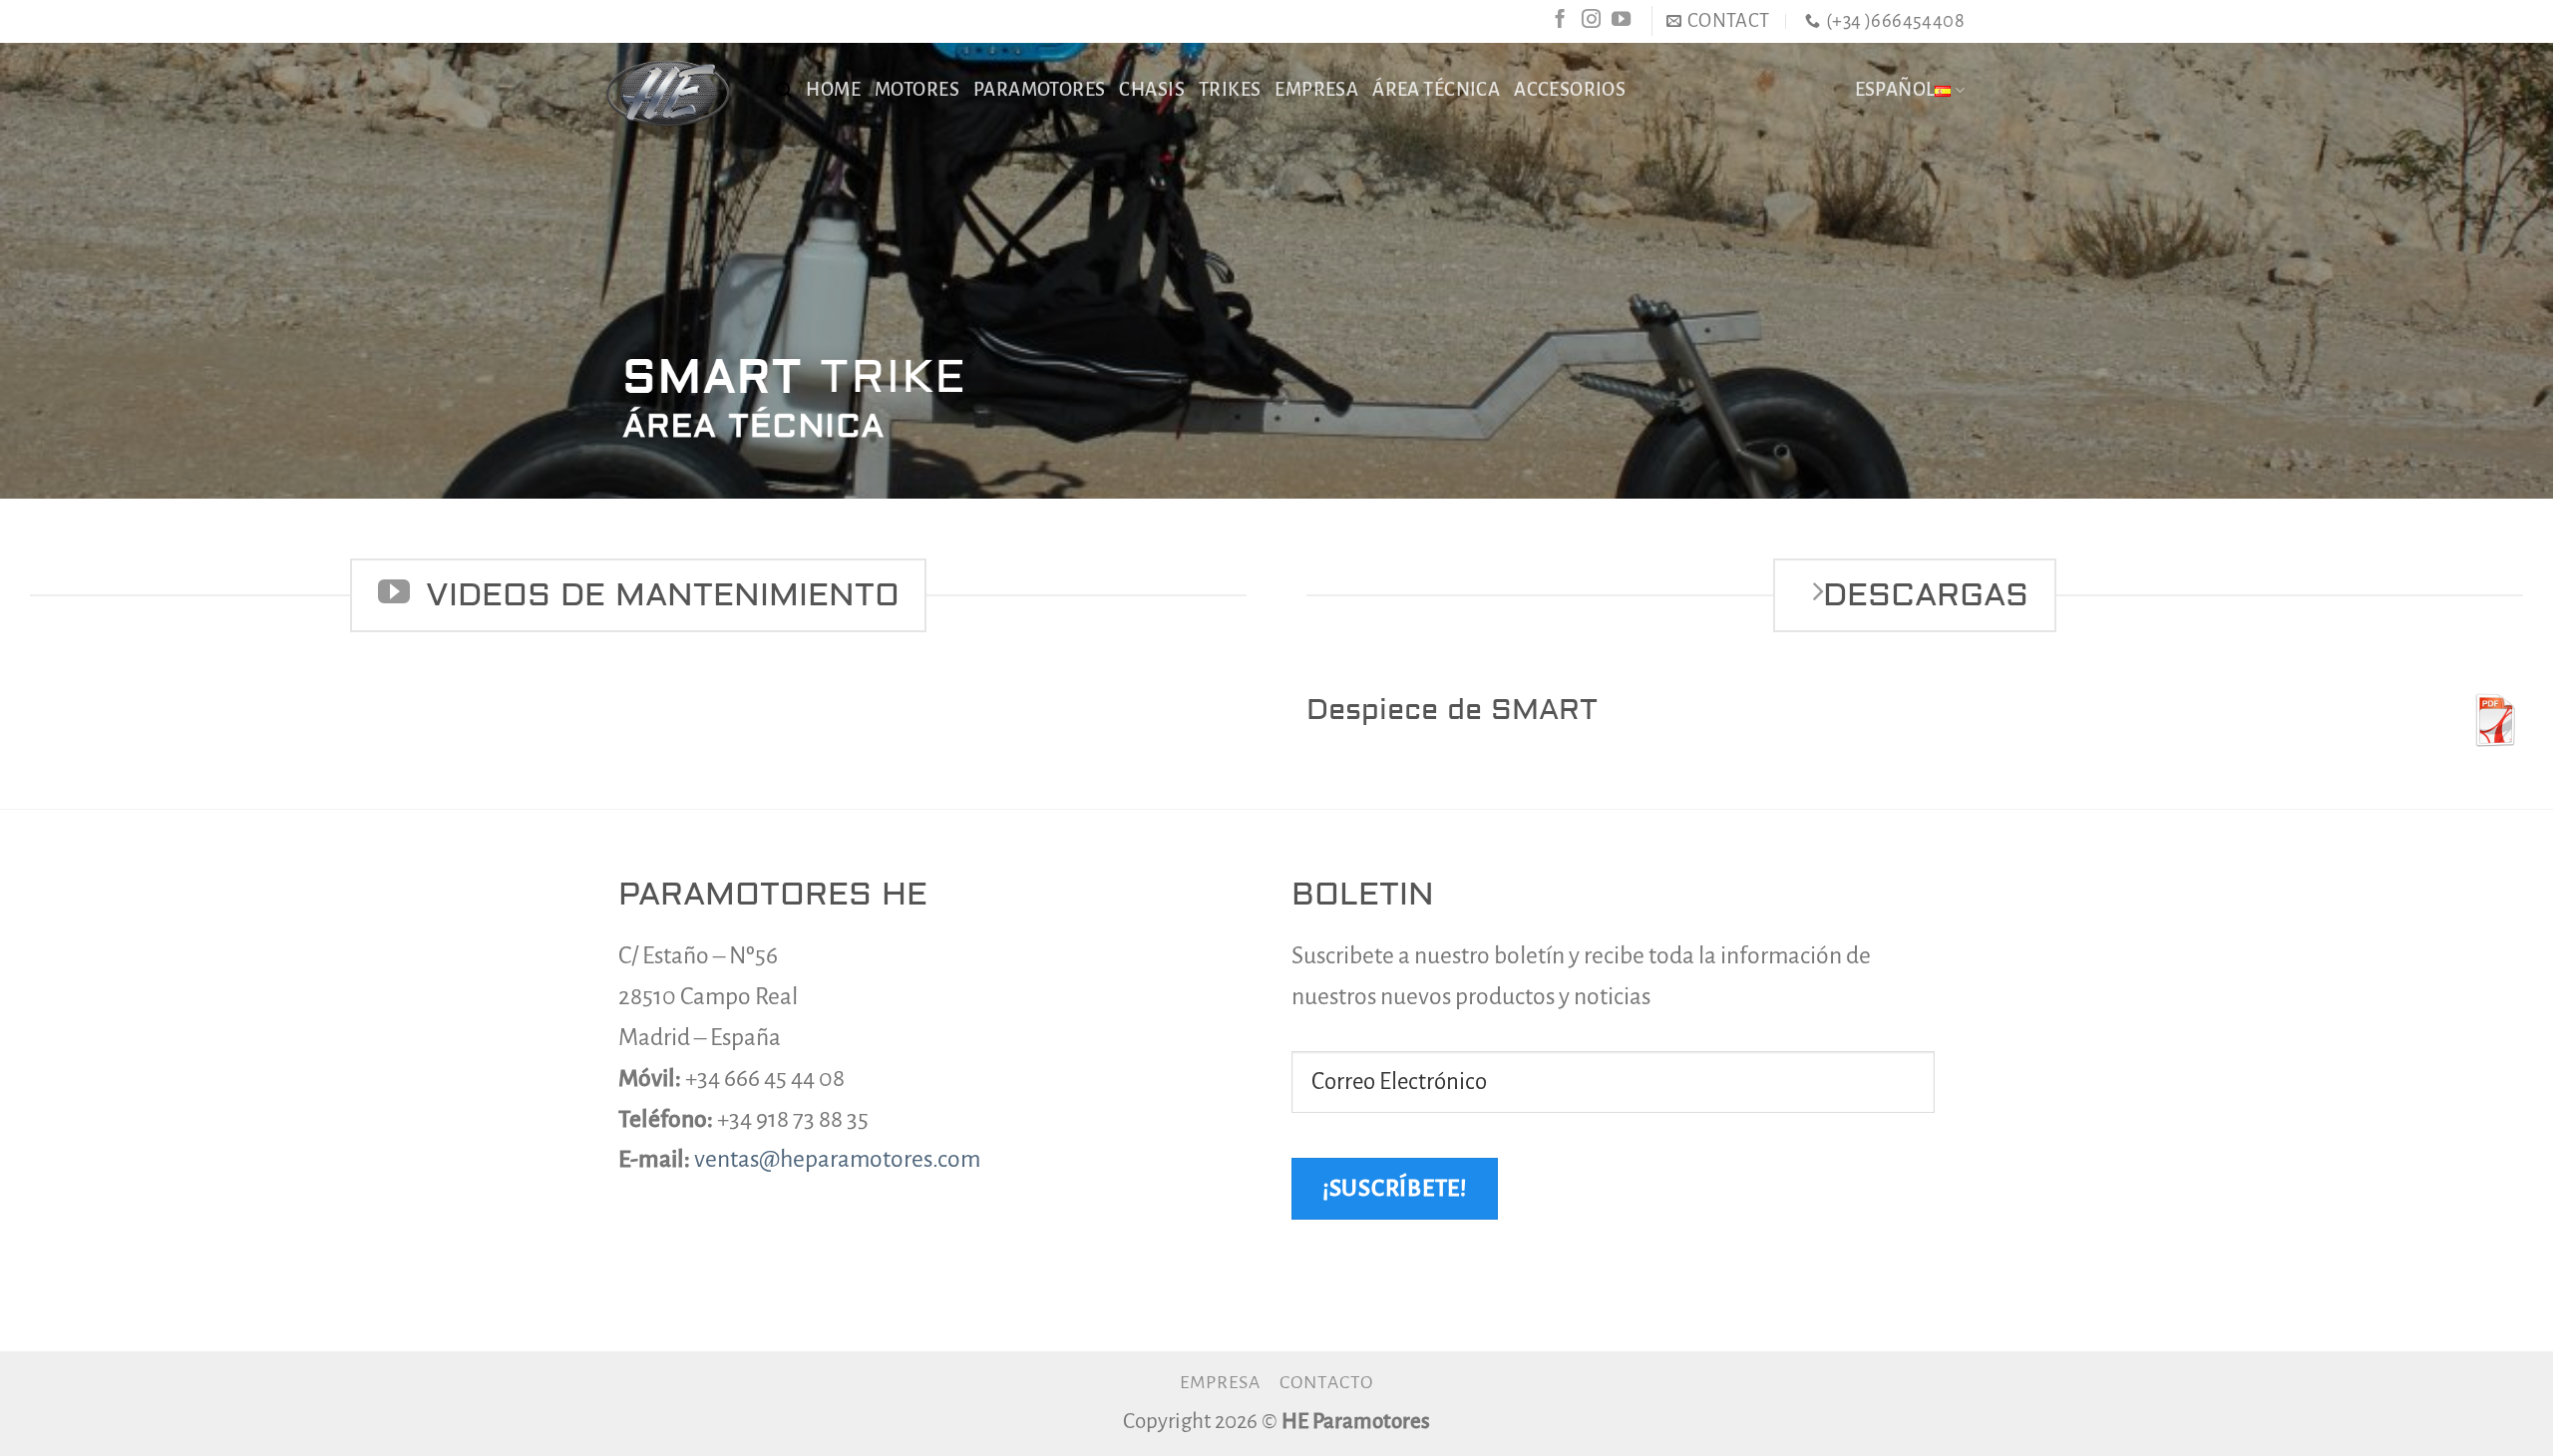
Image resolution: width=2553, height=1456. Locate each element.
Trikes (1230, 90)
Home (833, 90)
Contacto (1326, 1382)
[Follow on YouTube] (1621, 20)
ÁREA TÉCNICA (1436, 90)
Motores (917, 90)
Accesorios (1570, 90)
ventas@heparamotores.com (837, 1159)
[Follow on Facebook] (1560, 20)
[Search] (784, 90)
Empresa (1220, 1382)
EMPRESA (1316, 90)
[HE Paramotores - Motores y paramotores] (667, 93)
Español (1895, 90)
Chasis (1151, 90)
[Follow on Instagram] (1591, 20)
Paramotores (1040, 90)
